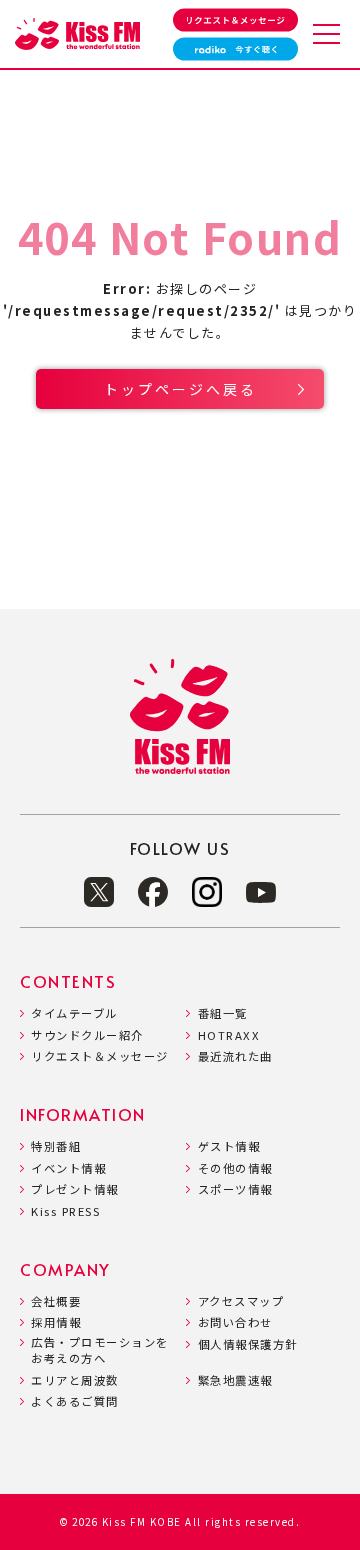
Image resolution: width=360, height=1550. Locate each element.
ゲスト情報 (229, 1146)
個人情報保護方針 (247, 1344)
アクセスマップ (241, 1301)
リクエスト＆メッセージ (100, 1056)
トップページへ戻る (180, 389)
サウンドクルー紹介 (87, 1035)
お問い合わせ (235, 1322)
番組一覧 (222, 1013)
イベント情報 (68, 1168)
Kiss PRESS (65, 1211)
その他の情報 (235, 1168)
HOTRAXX (229, 1035)
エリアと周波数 (75, 1380)
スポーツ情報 (235, 1189)
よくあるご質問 (75, 1401)
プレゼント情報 (75, 1189)
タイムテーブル (74, 1013)
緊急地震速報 (235, 1380)
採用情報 (56, 1322)
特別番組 (56, 1146)
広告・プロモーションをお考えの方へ (100, 1350)
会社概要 (56, 1301)
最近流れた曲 (235, 1056)
